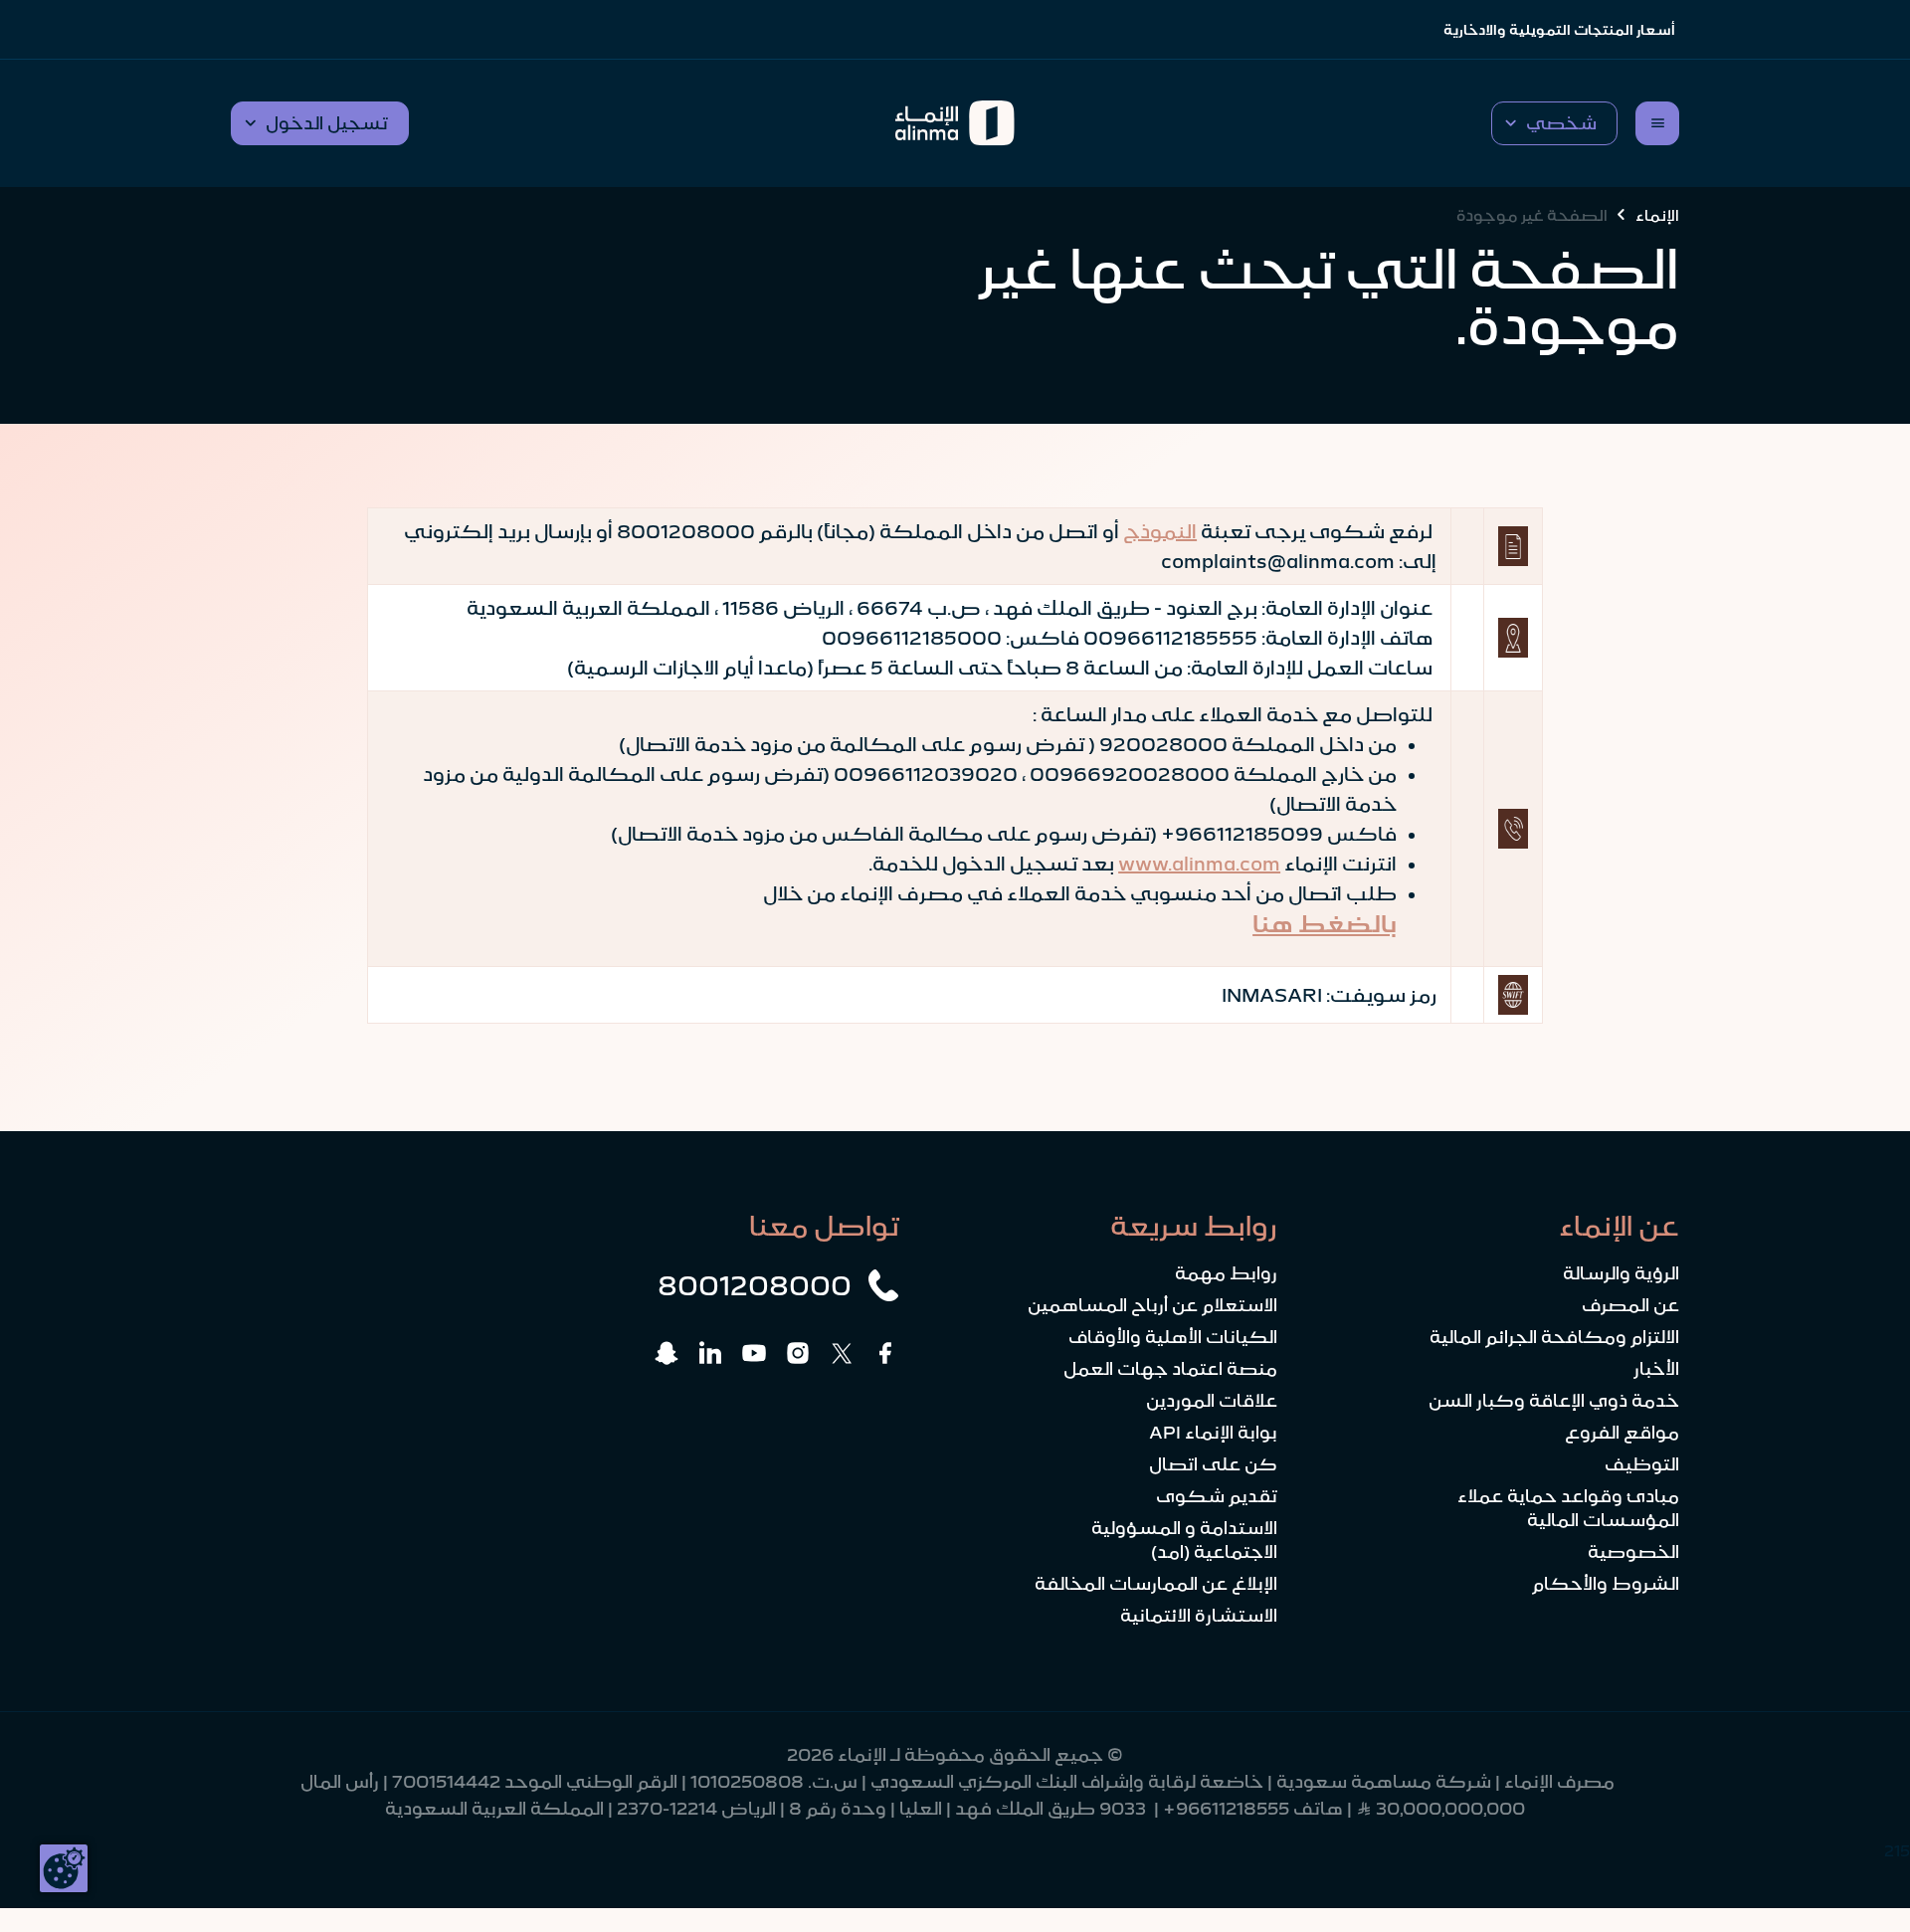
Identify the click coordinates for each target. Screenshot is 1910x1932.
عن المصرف (1630, 1305)
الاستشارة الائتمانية (1199, 1616)
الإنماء (1657, 215)
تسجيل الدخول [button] (327, 123)
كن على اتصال (1213, 1464)
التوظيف (1642, 1464)
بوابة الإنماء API (1213, 1433)
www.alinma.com (1199, 864)
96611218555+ (1226, 1809)
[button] (1554, 123)
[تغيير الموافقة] (64, 1868)
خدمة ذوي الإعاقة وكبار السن (1554, 1401)
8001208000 (755, 1285)
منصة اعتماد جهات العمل (1170, 1369)
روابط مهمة (1226, 1273)
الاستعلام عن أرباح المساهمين (1152, 1305)
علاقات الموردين (1212, 1401)
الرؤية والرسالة (1621, 1273)
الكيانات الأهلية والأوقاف (1173, 1337)
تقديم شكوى (1217, 1496)
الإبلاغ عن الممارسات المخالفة (1156, 1584)
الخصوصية (1633, 1552)
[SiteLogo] (955, 123)
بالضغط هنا (1325, 924)
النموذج (1160, 531)
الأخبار (1656, 1369)
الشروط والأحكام (1606, 1584)
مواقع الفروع (1622, 1433)
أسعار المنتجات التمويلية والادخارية (1559, 30)
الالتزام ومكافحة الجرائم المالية (1554, 1337)
